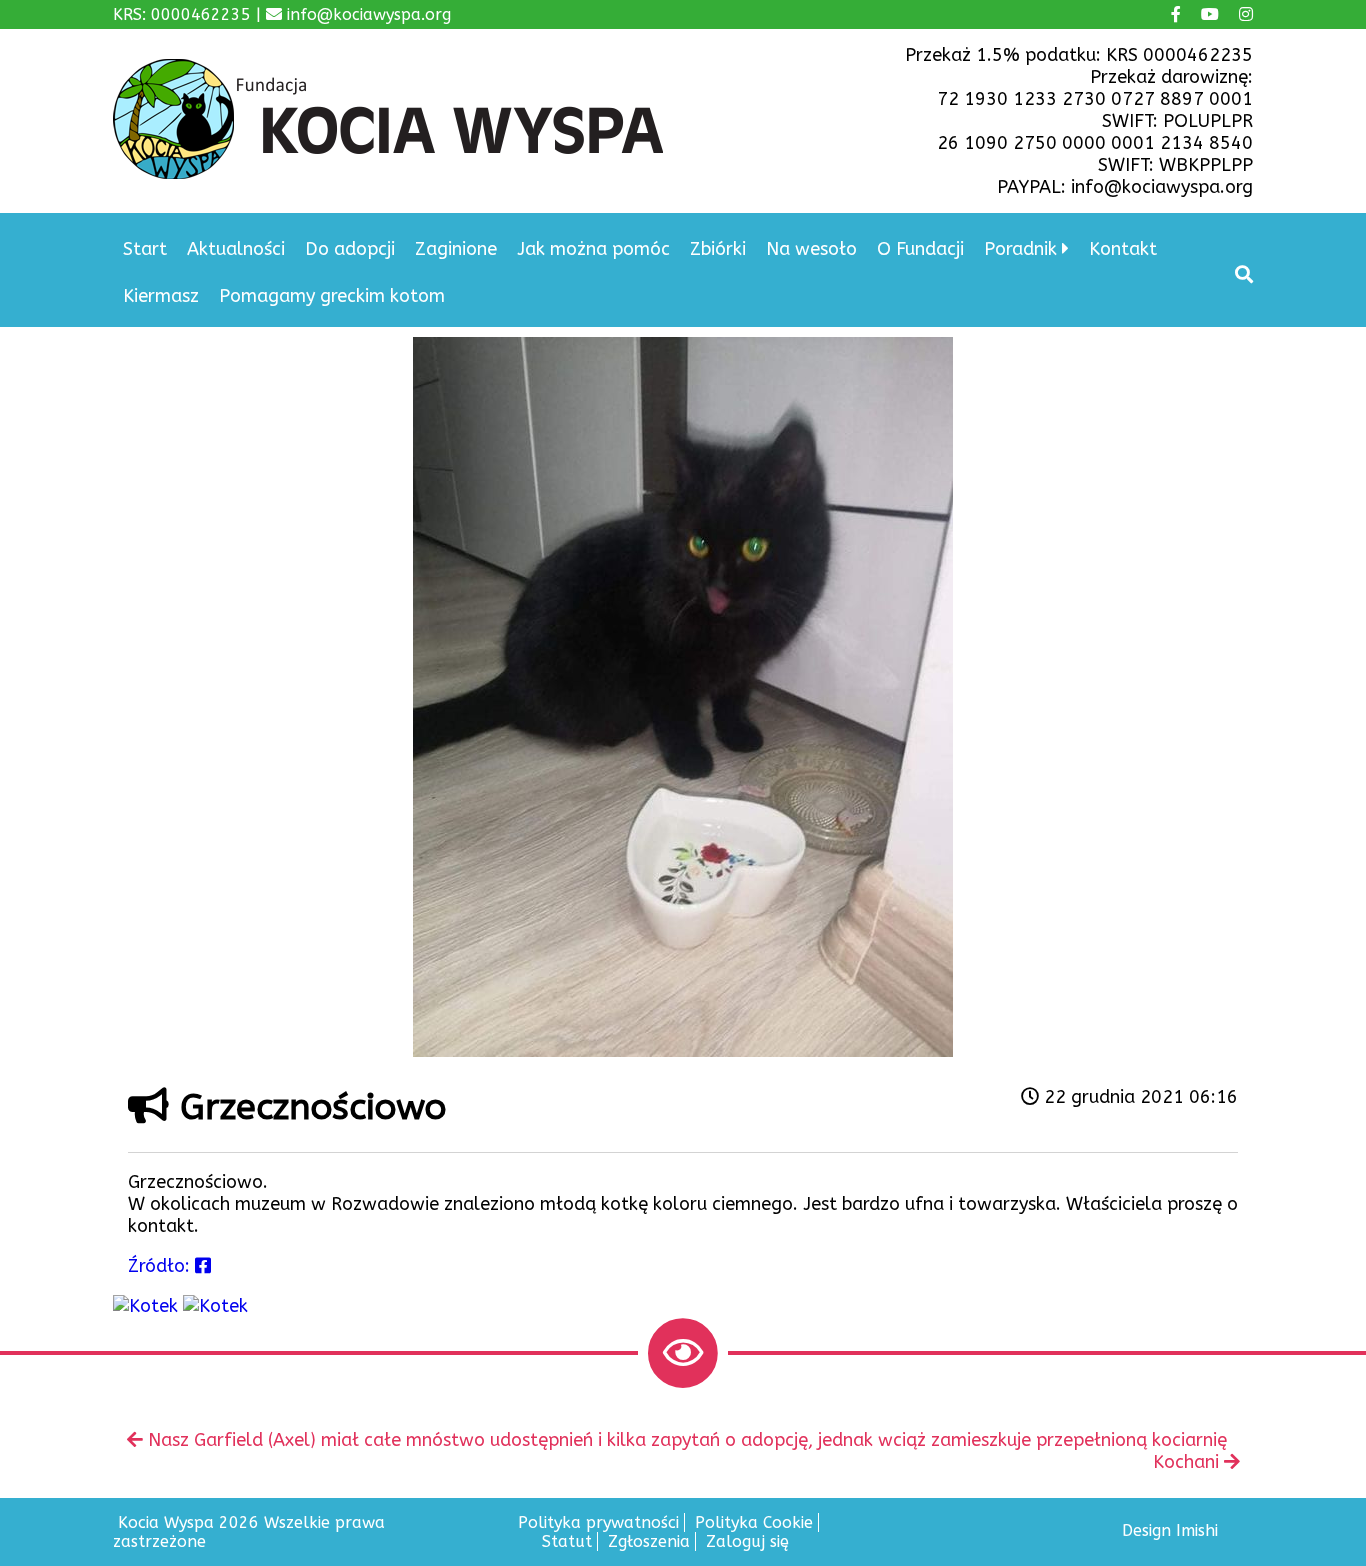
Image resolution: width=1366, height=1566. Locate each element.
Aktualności (236, 249)
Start (145, 249)
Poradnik (1020, 249)
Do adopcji (350, 249)
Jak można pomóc (593, 249)
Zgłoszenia (649, 1541)
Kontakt (1123, 249)
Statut (567, 1541)
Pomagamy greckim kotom (332, 296)
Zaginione (456, 249)
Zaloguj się (747, 1541)
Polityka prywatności (598, 1522)
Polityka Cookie (754, 1522)
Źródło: (161, 1266)
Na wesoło (811, 249)
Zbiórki (718, 249)
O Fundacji (920, 249)
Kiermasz (161, 296)
